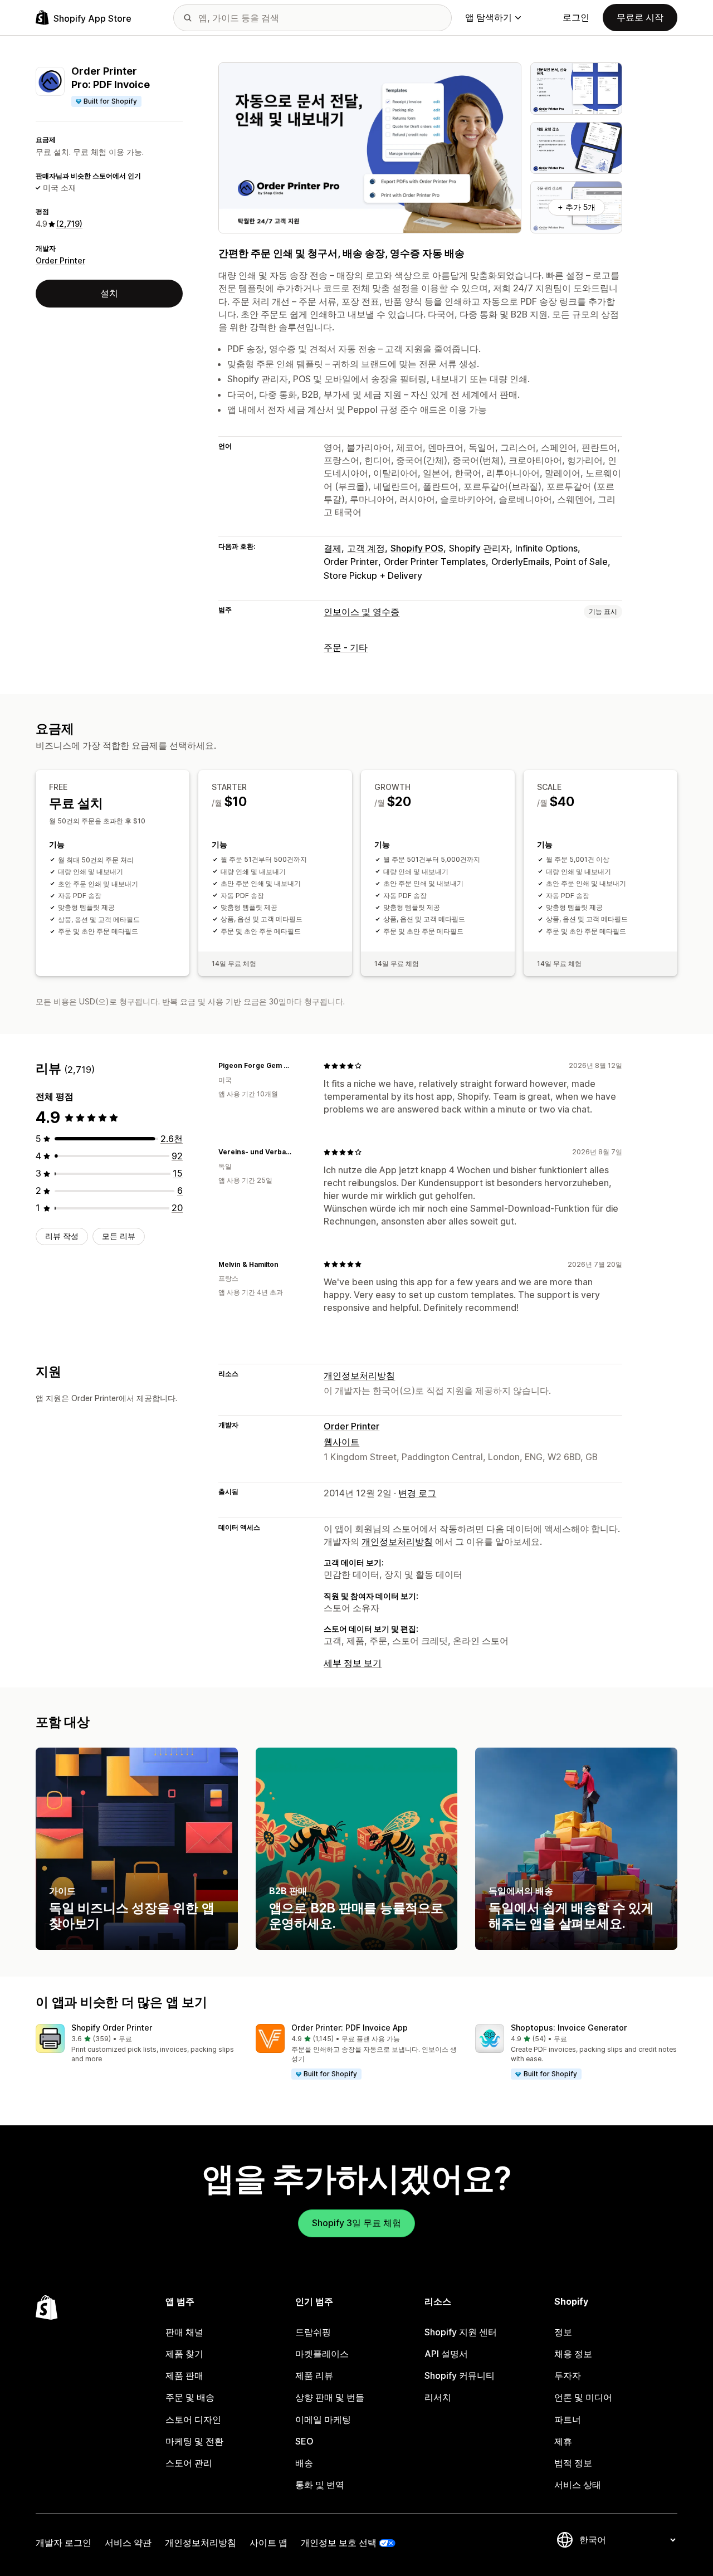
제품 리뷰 (314, 2375)
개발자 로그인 (64, 2543)
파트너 (568, 2419)
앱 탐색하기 (489, 17)
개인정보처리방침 (359, 1375)
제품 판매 (184, 2375)
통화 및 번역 (320, 2485)
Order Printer (60, 260)
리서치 (438, 2397)
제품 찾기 (184, 2354)
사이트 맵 (268, 2543)
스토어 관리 (189, 2463)
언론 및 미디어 (583, 2397)
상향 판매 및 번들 (330, 2397)
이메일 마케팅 (323, 2419)
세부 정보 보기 (353, 1663)
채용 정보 (573, 2354)
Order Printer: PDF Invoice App (350, 2028)
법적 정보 (573, 2463)
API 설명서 (446, 2354)
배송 (304, 2463)
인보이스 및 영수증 (362, 612)
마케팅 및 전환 (194, 2441)
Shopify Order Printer (112, 2028)
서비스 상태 (578, 2485)
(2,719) (69, 224)
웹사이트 (341, 1442)
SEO (304, 2441)
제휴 (563, 2441)
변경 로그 (417, 1493)
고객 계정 (366, 548)
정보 (563, 2332)
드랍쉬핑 (313, 2332)
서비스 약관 (128, 2543)
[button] (137, 2044)
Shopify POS (417, 548)
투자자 (568, 2375)
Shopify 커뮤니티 (460, 2375)
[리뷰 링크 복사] (301, 1066)
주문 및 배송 (190, 2397)
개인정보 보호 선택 (339, 2543)
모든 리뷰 (119, 1236)
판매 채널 (184, 2332)
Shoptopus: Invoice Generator (569, 2028)
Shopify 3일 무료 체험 (356, 2223)
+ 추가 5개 (577, 207)
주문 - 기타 (346, 647)
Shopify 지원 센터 (461, 2332)
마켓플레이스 (322, 2354)
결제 (333, 548)
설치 (109, 293)
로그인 (576, 17)
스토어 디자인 (193, 2419)
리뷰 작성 (62, 1236)
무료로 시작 (640, 17)
